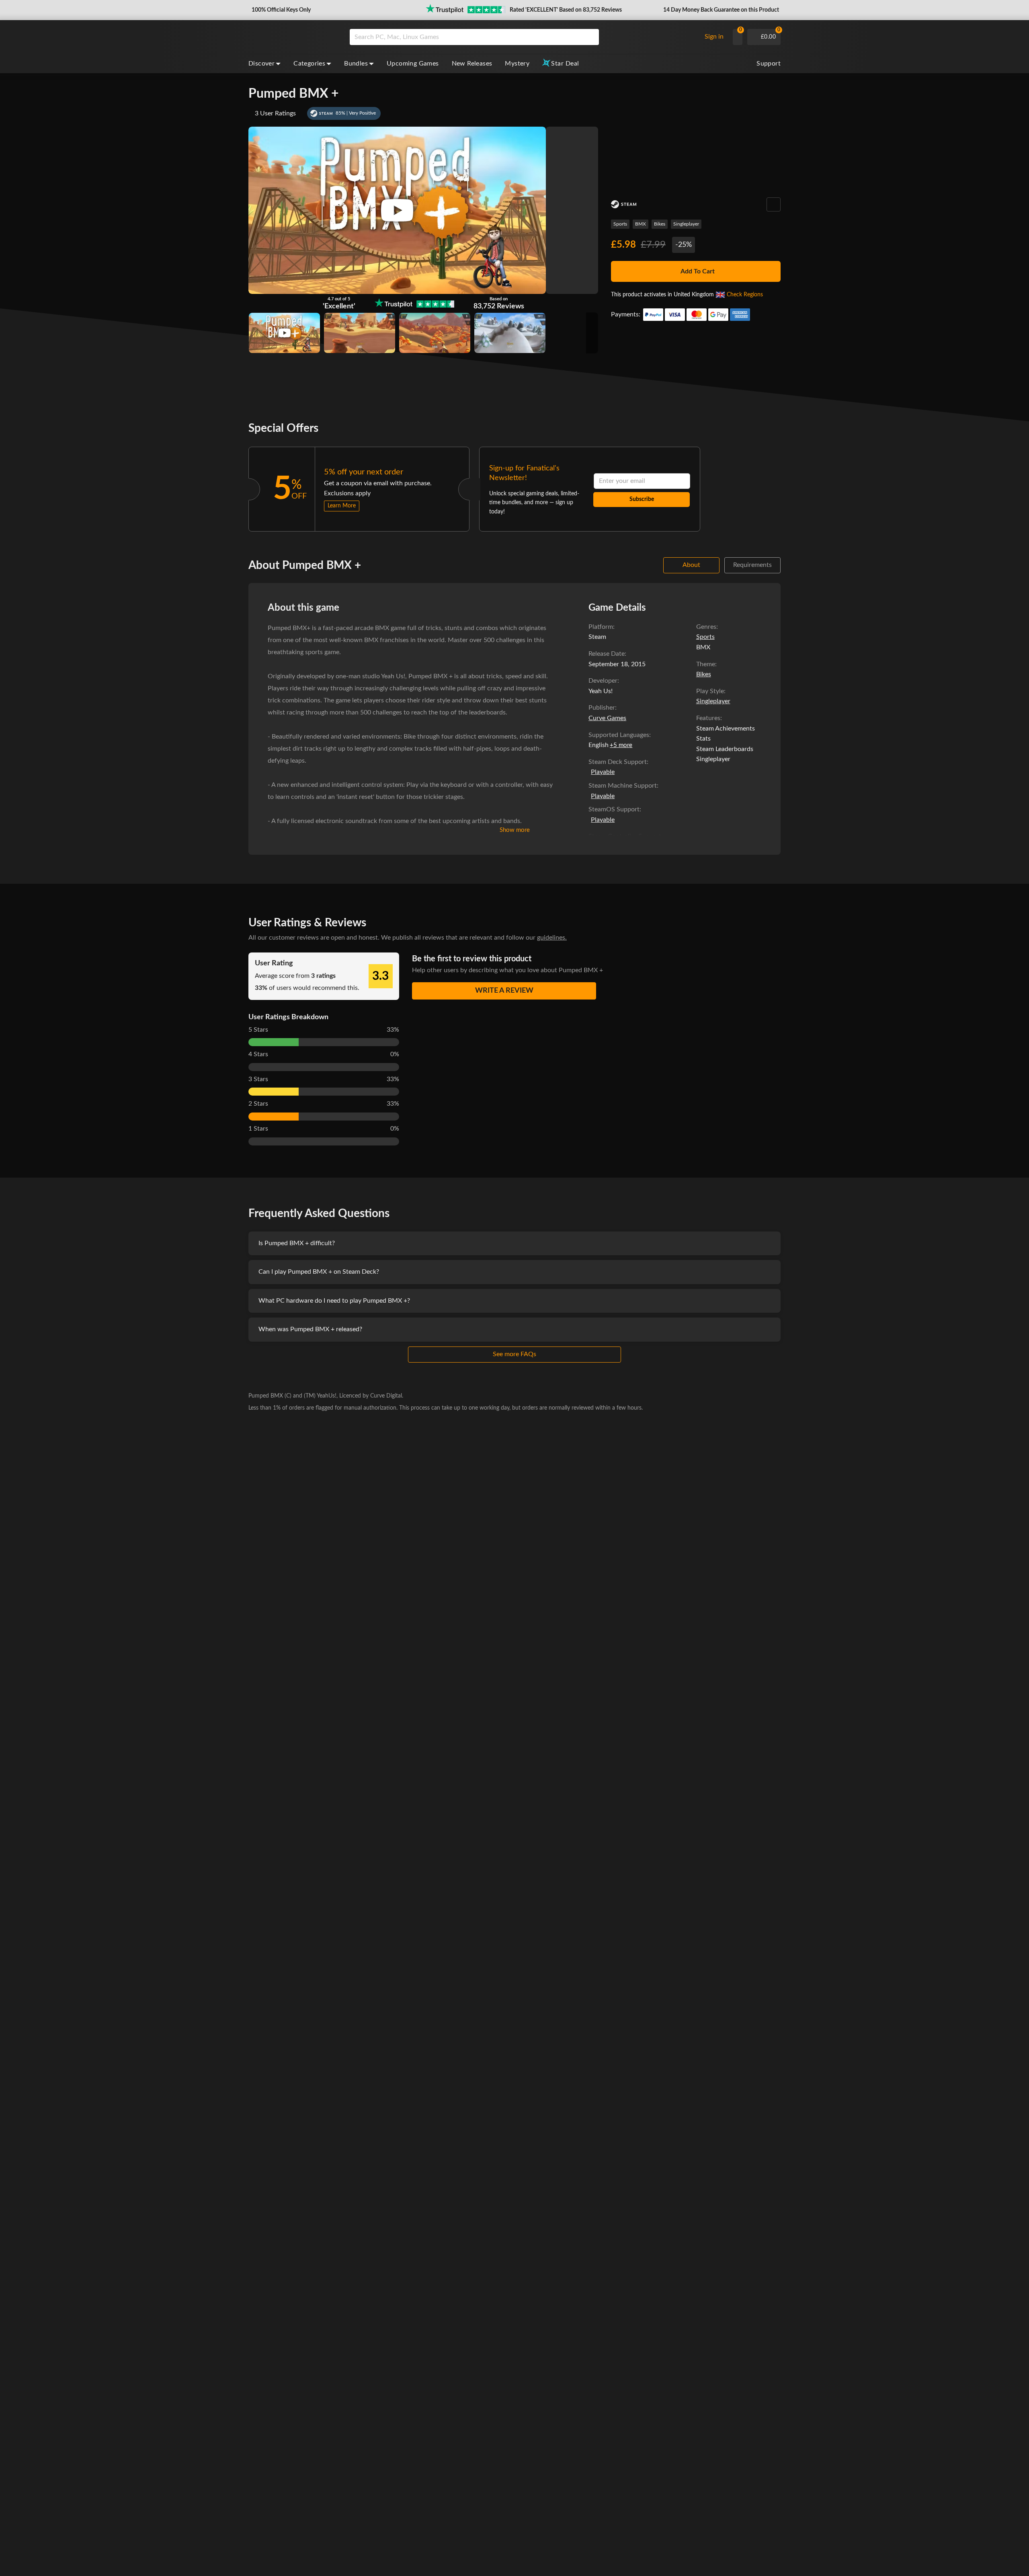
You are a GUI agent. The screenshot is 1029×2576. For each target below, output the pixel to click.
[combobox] (523, 37)
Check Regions (745, 295)
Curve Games (607, 718)
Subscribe (642, 499)
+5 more (621, 745)
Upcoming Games (413, 64)
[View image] (284, 333)
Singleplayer (686, 224)
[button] (280, 10)
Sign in (714, 37)
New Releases (472, 64)
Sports (620, 224)
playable (603, 772)
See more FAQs (514, 1354)
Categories (309, 64)
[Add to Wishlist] (774, 204)
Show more (515, 830)
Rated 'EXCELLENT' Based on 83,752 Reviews (566, 10)
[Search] (590, 37)
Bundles (356, 64)
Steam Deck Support (618, 762)
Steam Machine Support (623, 786)
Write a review (504, 991)
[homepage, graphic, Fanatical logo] (293, 37)
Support (769, 64)
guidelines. (552, 938)
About (691, 565)
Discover (261, 64)
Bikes (660, 224)
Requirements (752, 565)
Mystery (517, 64)
